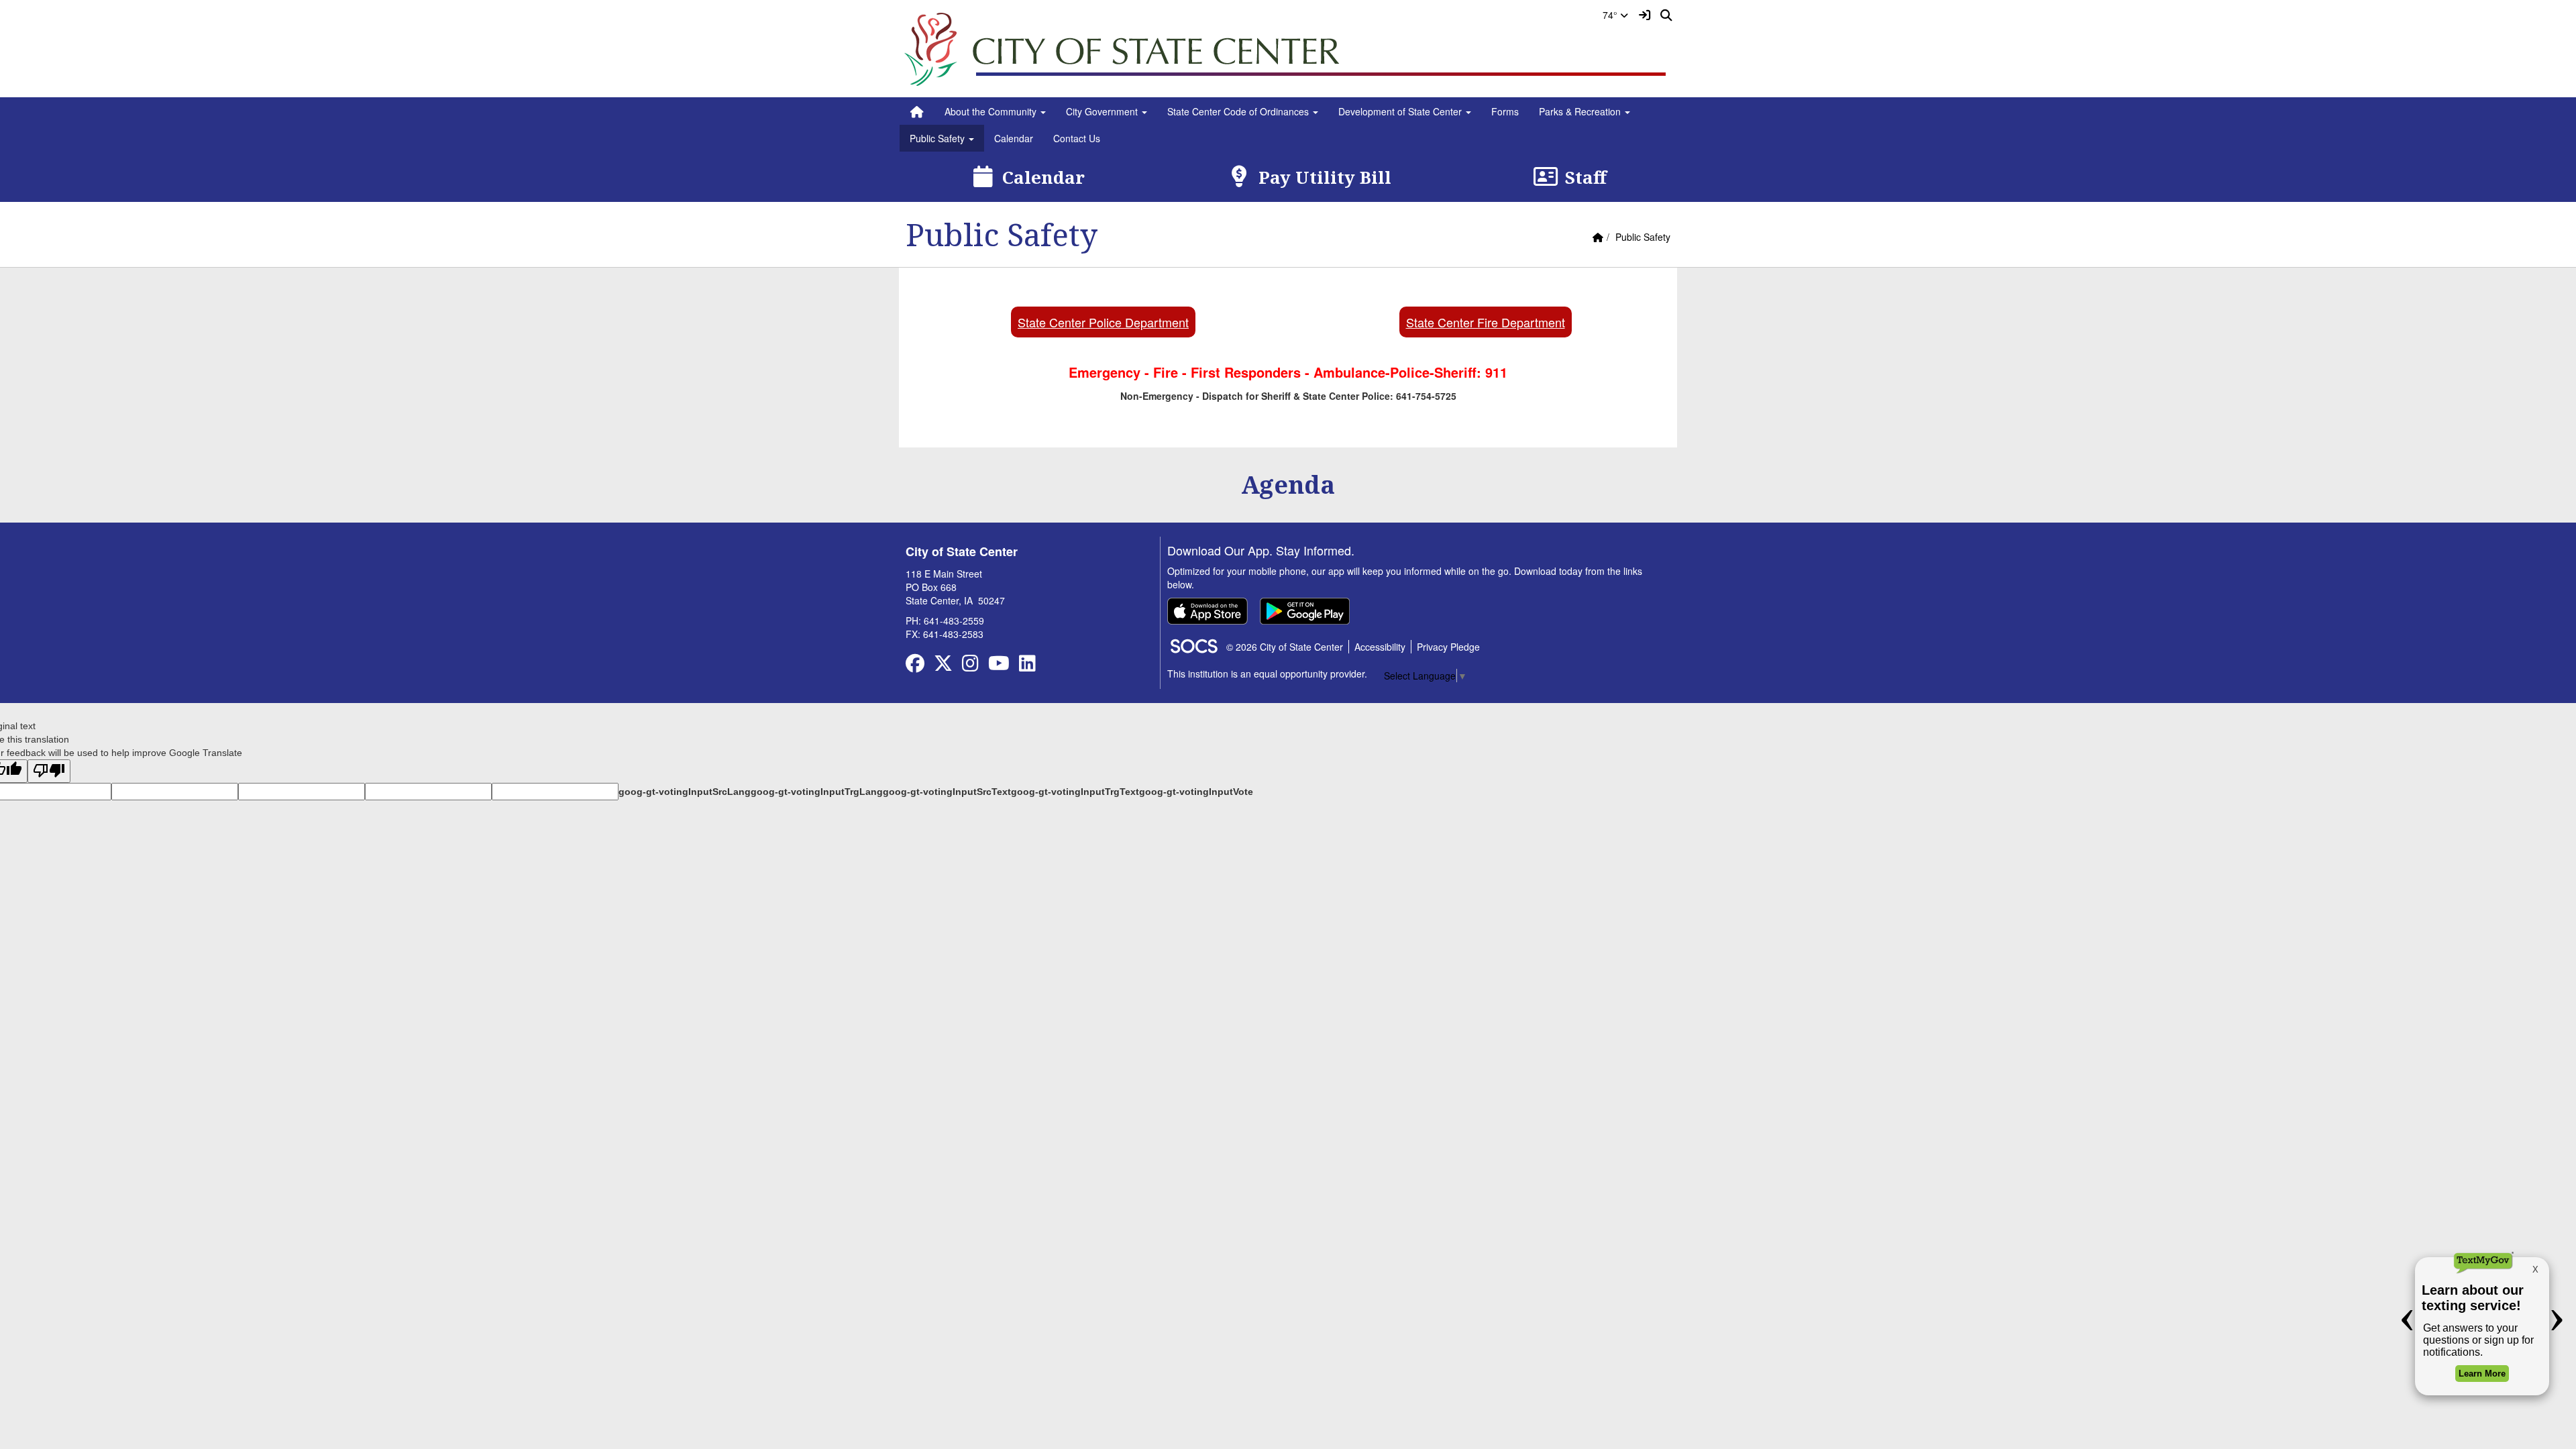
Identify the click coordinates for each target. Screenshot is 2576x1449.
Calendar (1014, 138)
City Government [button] (1103, 111)
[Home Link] (917, 111)
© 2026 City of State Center (1285, 647)
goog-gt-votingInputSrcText (947, 792)
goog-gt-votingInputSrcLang (685, 792)
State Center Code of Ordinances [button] (1239, 111)
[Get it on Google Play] (1305, 611)
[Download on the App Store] (1207, 611)
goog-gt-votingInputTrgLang (817, 792)
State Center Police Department (1103, 322)
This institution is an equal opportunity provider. (1267, 674)
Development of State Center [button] (1401, 111)
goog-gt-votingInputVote (1196, 792)
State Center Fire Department (1486, 322)
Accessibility (1380, 647)
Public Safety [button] (938, 138)
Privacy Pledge (1448, 647)
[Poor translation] (49, 771)
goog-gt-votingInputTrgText (1075, 792)
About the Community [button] (992, 111)
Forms (1505, 111)
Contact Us (1077, 138)
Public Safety (1643, 237)
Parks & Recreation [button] (1581, 111)
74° (1611, 15)
